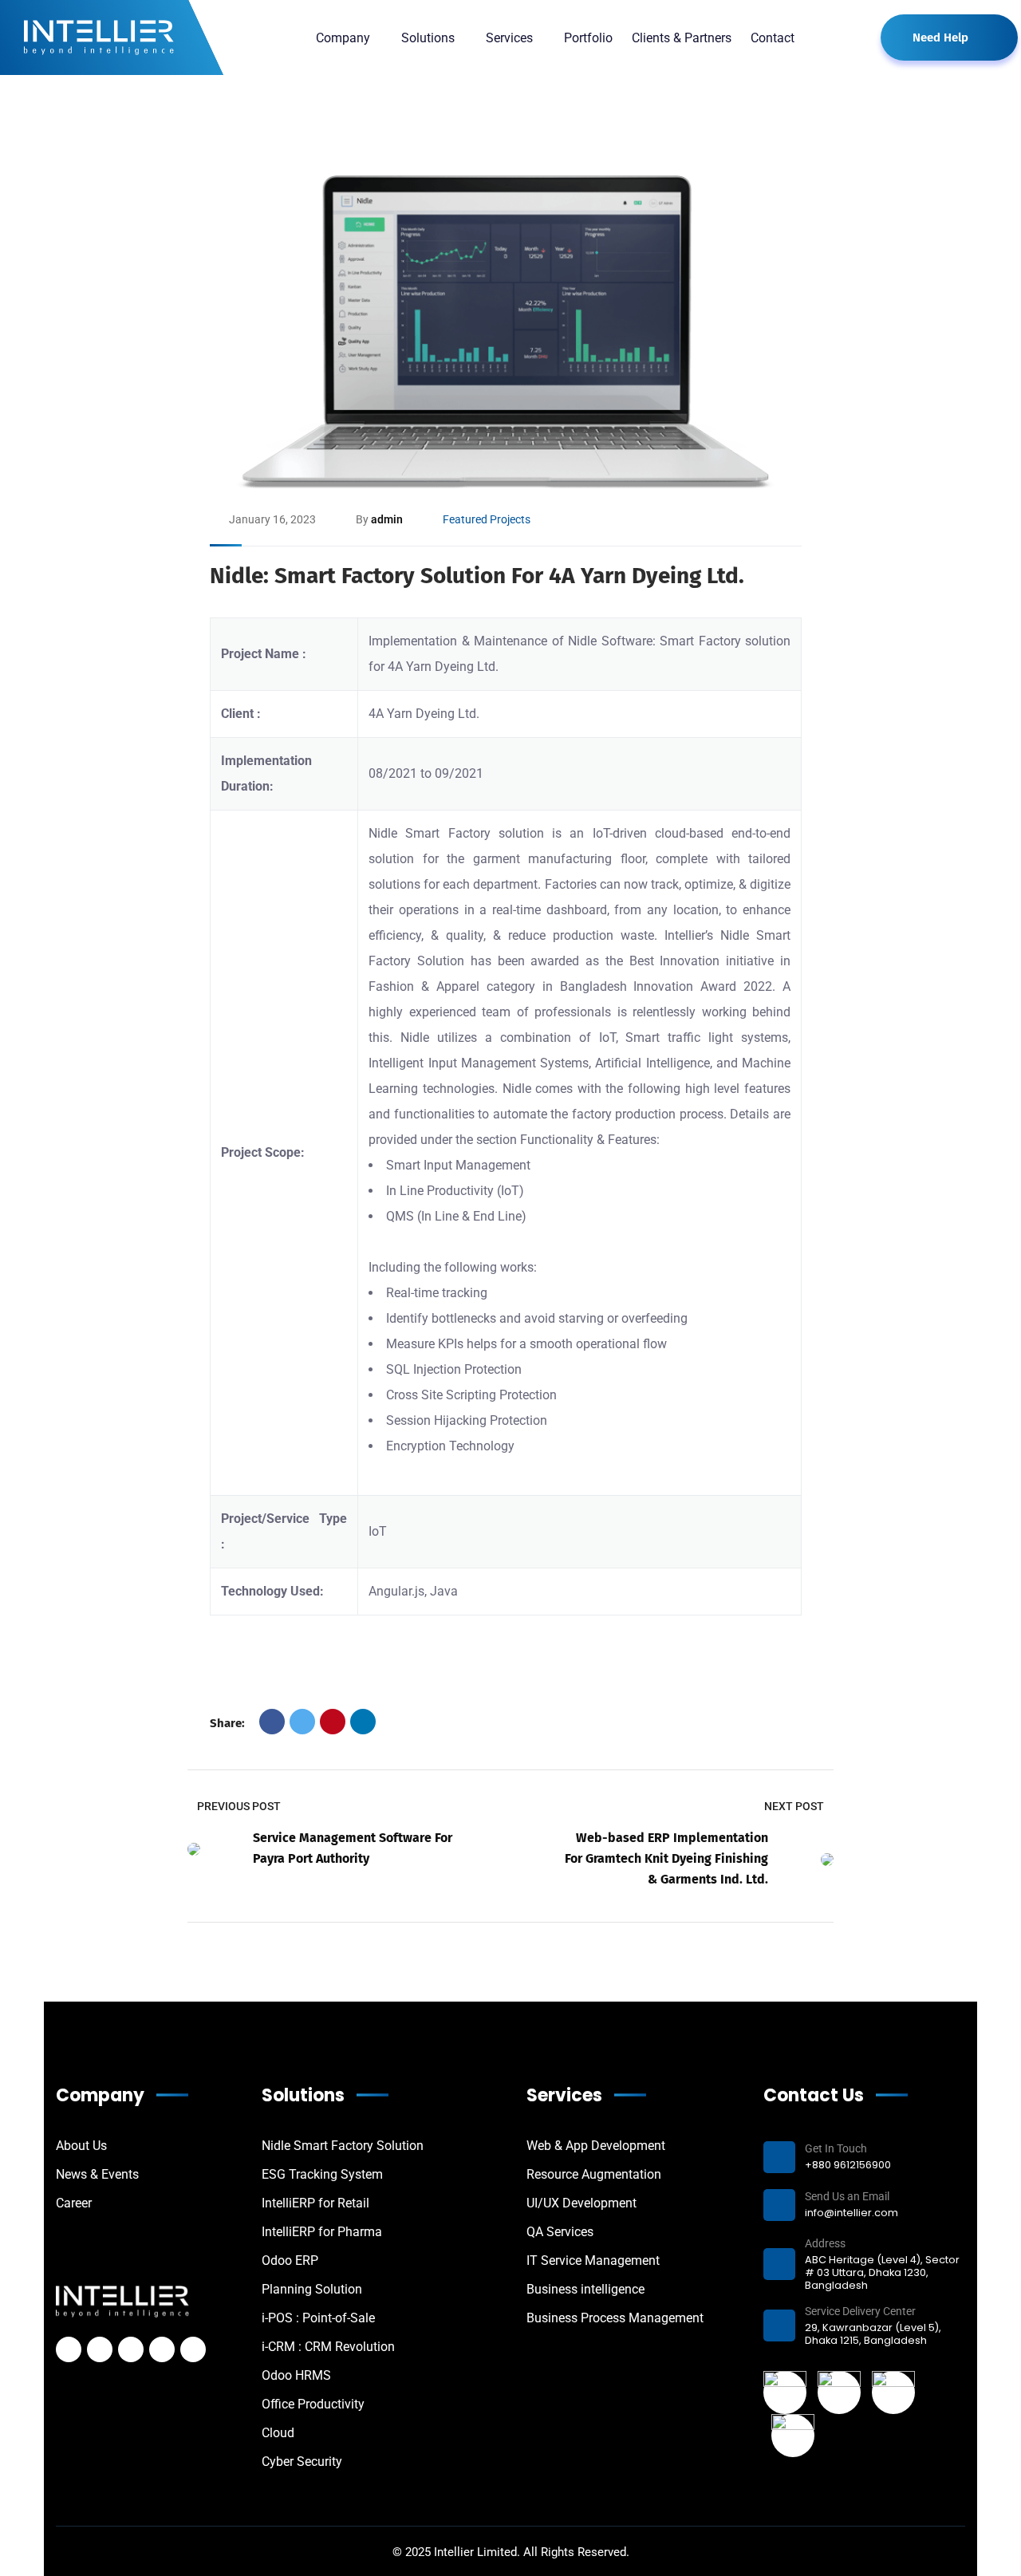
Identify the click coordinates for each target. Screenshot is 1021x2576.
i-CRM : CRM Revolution (328, 2347)
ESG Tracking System (322, 2174)
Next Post (794, 1806)
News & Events (97, 2174)
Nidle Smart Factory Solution (343, 2146)
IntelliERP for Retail (315, 2203)
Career (74, 2203)
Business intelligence (585, 2289)
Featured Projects (487, 519)
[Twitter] (302, 1722)
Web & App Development (596, 2146)
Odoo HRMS (296, 2375)
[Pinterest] (333, 1722)
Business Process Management (615, 2318)
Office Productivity (313, 2404)
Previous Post (239, 1806)
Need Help (940, 37)
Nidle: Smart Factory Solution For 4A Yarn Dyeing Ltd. (477, 576)
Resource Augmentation (594, 2174)
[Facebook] (272, 1722)
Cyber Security (302, 2462)
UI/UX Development (581, 2203)
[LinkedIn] (363, 1722)
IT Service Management (593, 2260)
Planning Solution (312, 2289)
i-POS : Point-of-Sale (318, 2318)
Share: (227, 1723)
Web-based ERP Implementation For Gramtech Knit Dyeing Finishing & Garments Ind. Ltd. (666, 1858)
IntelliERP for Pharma (322, 2232)
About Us (81, 2146)
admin (387, 519)
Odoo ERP (290, 2260)
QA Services (560, 2232)
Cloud (278, 2433)
